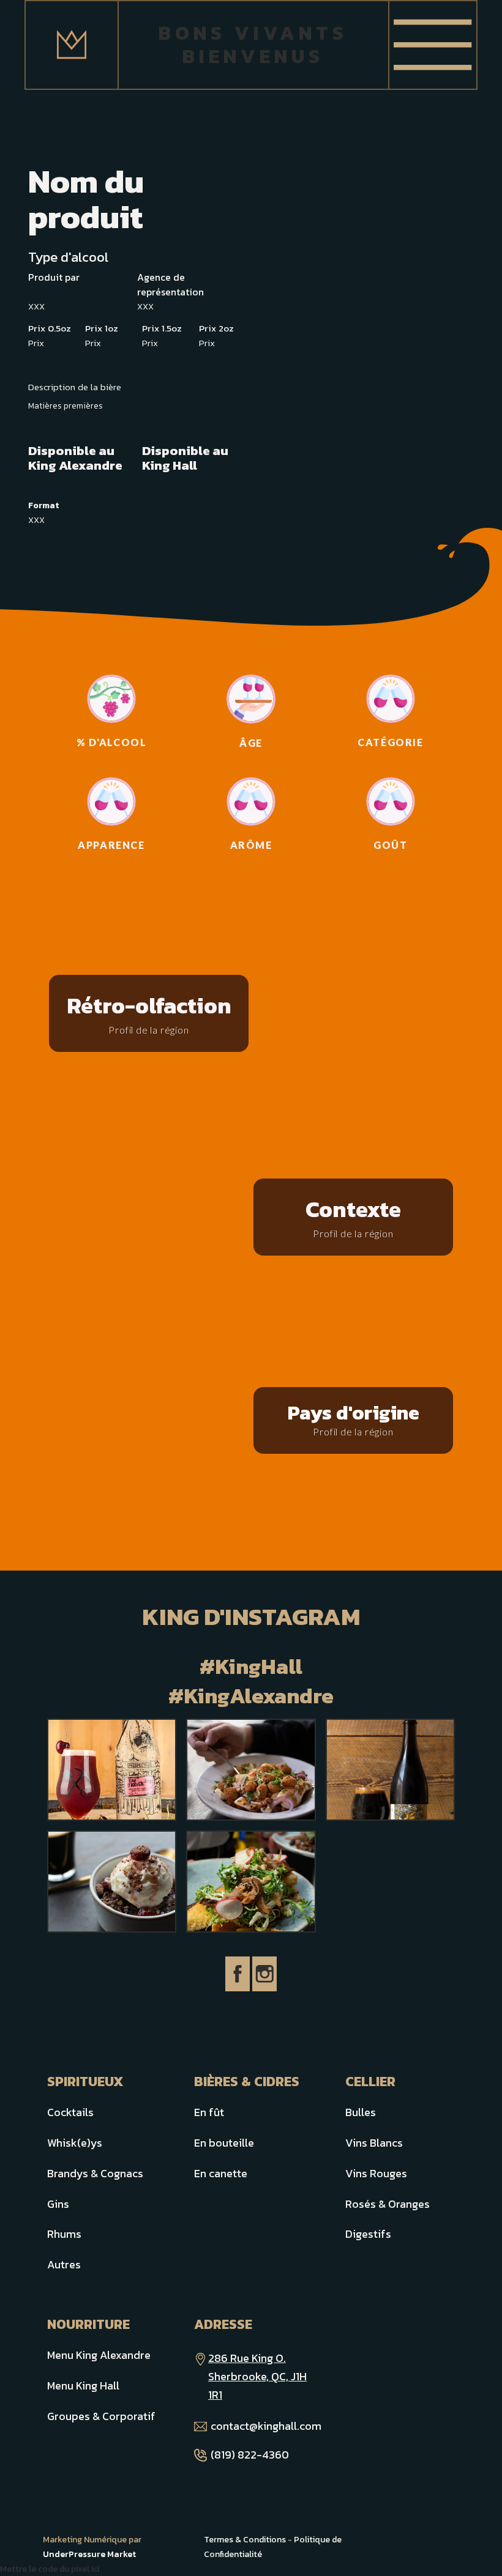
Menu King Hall (83, 2385)
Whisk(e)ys (75, 2143)
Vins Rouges (376, 2173)
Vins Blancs (374, 2143)
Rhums (64, 2234)
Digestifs (368, 2234)
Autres (64, 2264)
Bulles (361, 2112)
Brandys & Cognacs (95, 2173)
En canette (221, 2173)
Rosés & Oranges (388, 2204)
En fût (209, 2112)
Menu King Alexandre (99, 2355)
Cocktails (70, 2112)
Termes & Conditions (245, 2540)
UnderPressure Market (89, 2554)
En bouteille (224, 2143)
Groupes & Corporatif (101, 2416)
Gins (58, 2204)
